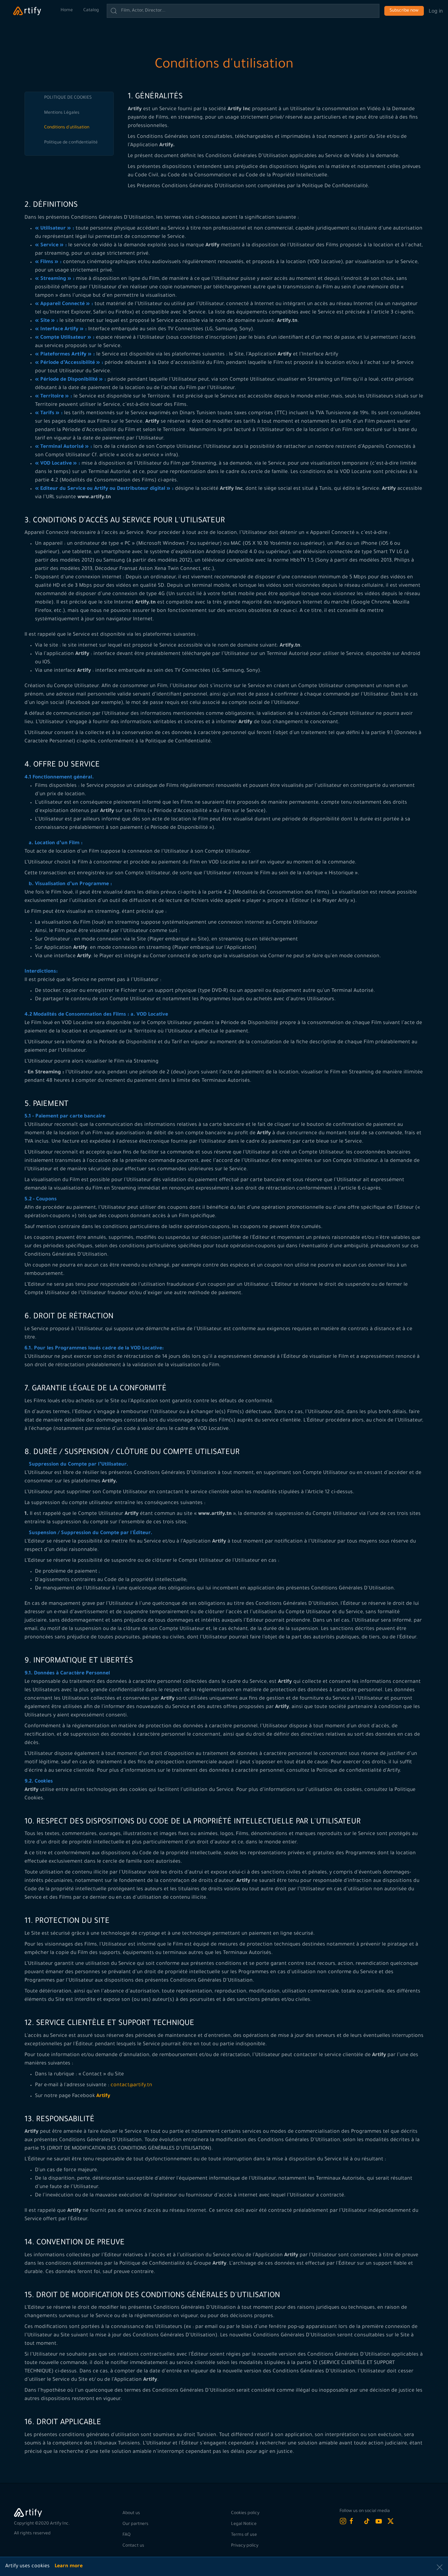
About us (131, 2513)
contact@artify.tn (131, 2085)
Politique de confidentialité (71, 143)
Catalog (91, 10)
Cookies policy (245, 2513)
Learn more (69, 2567)
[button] (440, 2567)
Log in (436, 11)
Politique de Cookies (68, 98)
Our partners (135, 2524)
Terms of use (244, 2535)
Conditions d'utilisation (67, 128)
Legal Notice (244, 2524)
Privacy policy (245, 2546)
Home (67, 10)
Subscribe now (404, 11)
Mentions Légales (62, 113)
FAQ (127, 2535)
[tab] (76, 98)
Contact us (133, 2546)
